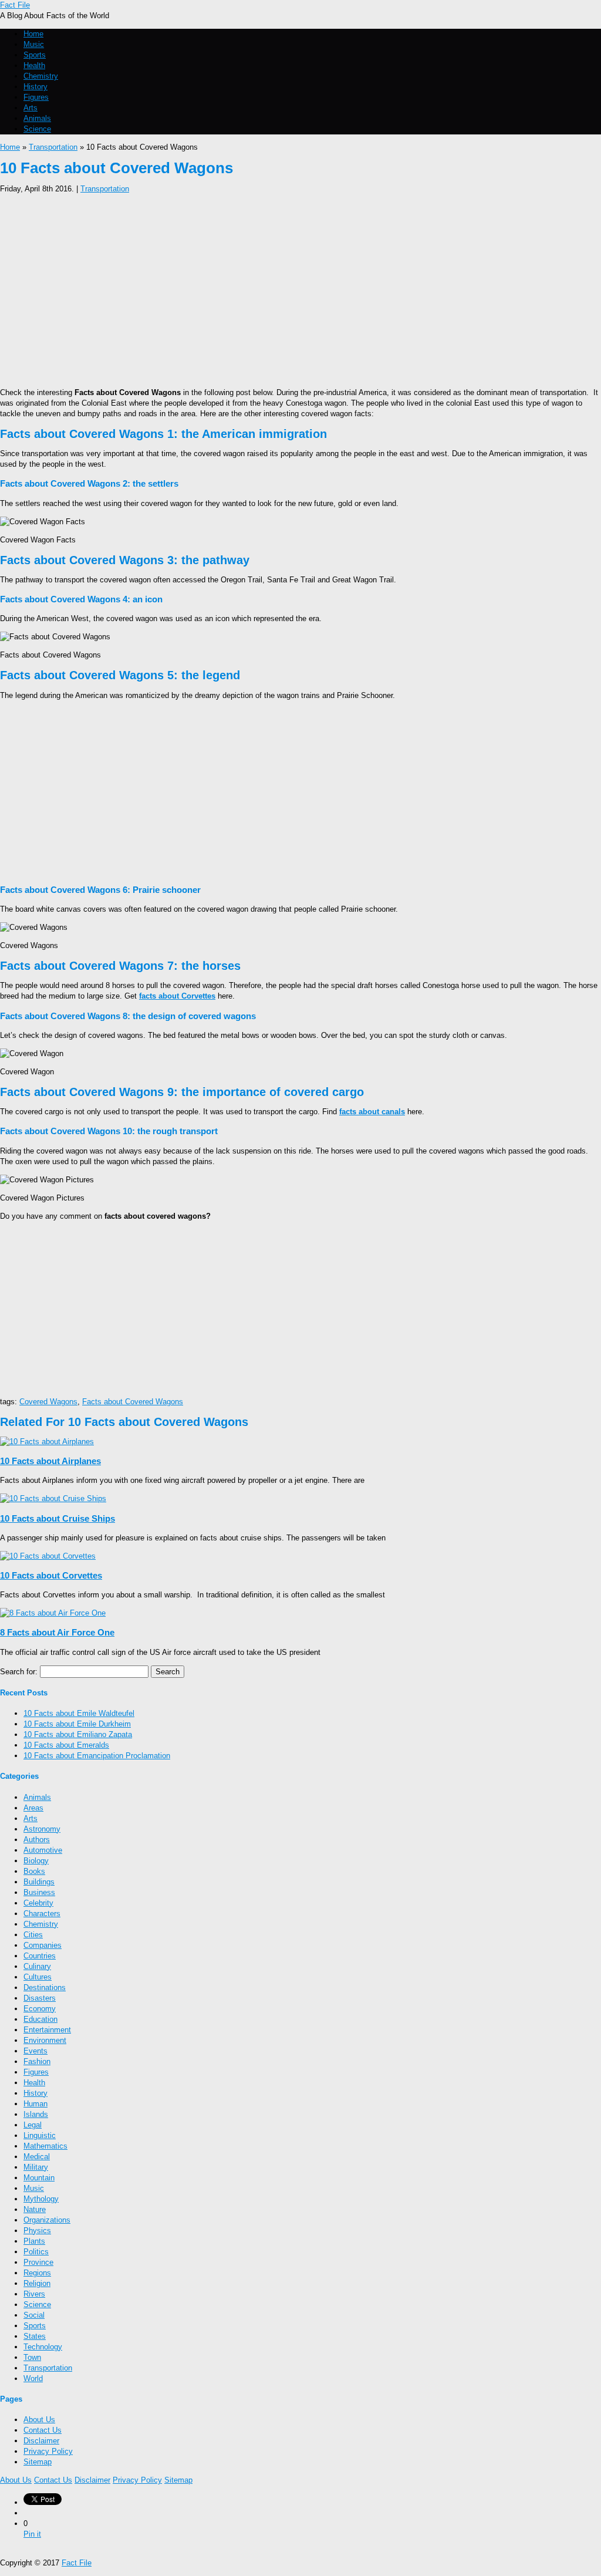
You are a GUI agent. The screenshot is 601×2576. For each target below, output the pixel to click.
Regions (37, 2273)
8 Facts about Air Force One (57, 1632)
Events (36, 2051)
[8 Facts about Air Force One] (53, 1613)
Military (36, 2167)
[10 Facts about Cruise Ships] (53, 1498)
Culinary (37, 1966)
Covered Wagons (48, 1402)
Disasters (40, 1998)
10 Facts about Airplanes (50, 1461)
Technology (43, 2347)
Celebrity (38, 1903)
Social (34, 2315)
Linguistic (40, 2135)
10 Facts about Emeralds (66, 1745)
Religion (37, 2283)
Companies (43, 1945)
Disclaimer (41, 2441)
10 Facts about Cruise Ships (58, 1518)
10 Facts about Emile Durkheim (77, 1724)
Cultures (38, 1977)
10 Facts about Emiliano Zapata (78, 1734)
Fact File (15, 5)
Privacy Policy (48, 2451)
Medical (37, 2157)
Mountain (39, 2178)
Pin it (32, 2534)
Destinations (45, 1987)
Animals (37, 118)
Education (40, 2019)
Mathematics (45, 2146)
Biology (36, 1861)
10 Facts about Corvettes (51, 1575)
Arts (31, 108)
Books (34, 1871)
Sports (35, 55)
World (33, 2378)
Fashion (37, 2061)
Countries (40, 1956)
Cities (33, 1935)
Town (32, 2357)
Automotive (43, 1850)
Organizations (47, 2220)
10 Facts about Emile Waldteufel (79, 1713)
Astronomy (42, 1829)
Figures (36, 97)
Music (34, 44)
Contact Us (43, 2430)
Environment (45, 2040)
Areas (33, 1808)
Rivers (34, 2294)
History (36, 87)
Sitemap (38, 2462)
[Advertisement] (300, 287)
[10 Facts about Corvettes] (48, 1556)
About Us (39, 2420)
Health (34, 65)
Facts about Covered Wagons (133, 1402)
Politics (36, 2252)
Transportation (53, 147)
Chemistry (41, 76)
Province (38, 2262)
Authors (37, 1840)
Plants (34, 2241)
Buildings (39, 1882)
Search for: (19, 1672)
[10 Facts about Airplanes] (47, 1442)
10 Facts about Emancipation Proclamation (97, 1756)
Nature (35, 2209)
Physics (37, 2231)
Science (37, 129)
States (35, 2336)
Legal (33, 2125)
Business (39, 1892)
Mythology (41, 2199)
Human (36, 2104)
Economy (40, 2009)
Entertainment (47, 2030)
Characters (42, 1914)
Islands (36, 2114)
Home (33, 34)
